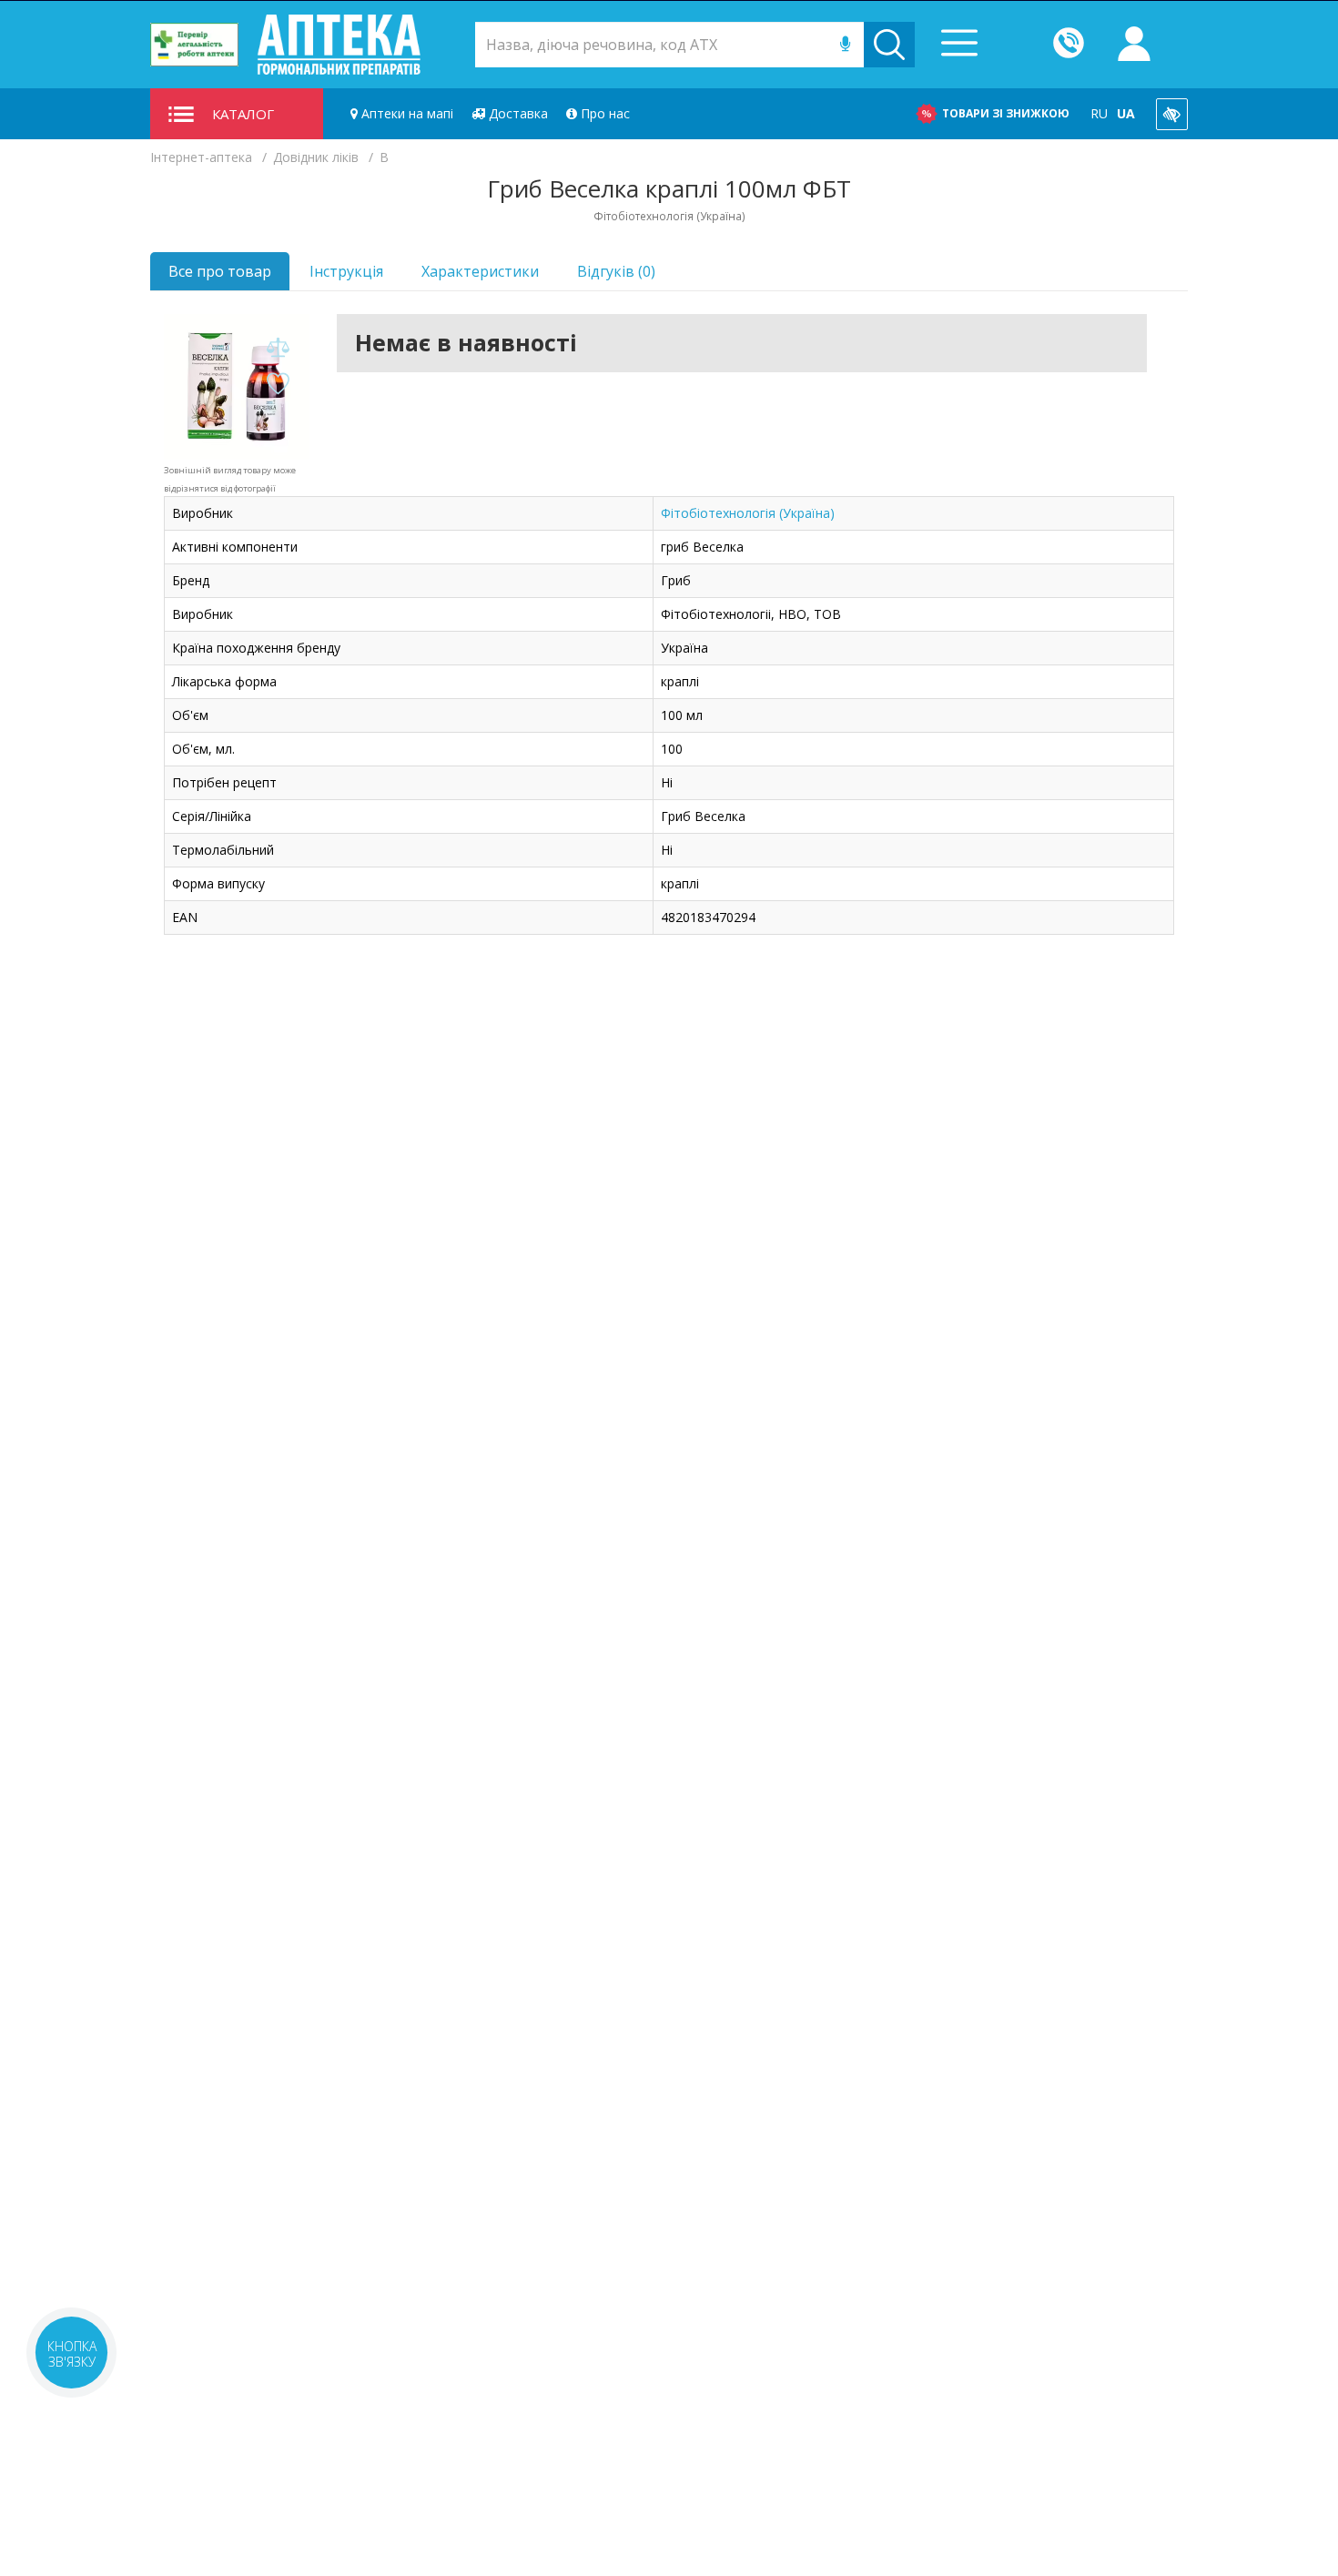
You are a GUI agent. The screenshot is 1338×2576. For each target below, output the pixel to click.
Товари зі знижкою (1006, 113)
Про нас (603, 113)
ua (1126, 113)
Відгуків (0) (616, 271)
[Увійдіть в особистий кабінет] (1134, 45)
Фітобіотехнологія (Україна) (748, 513)
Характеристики (480, 271)
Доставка (517, 113)
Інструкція (346, 271)
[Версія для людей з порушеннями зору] (1172, 114)
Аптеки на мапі (405, 113)
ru (1099, 113)
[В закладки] (278, 385)
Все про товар (220, 271)
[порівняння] (278, 348)
